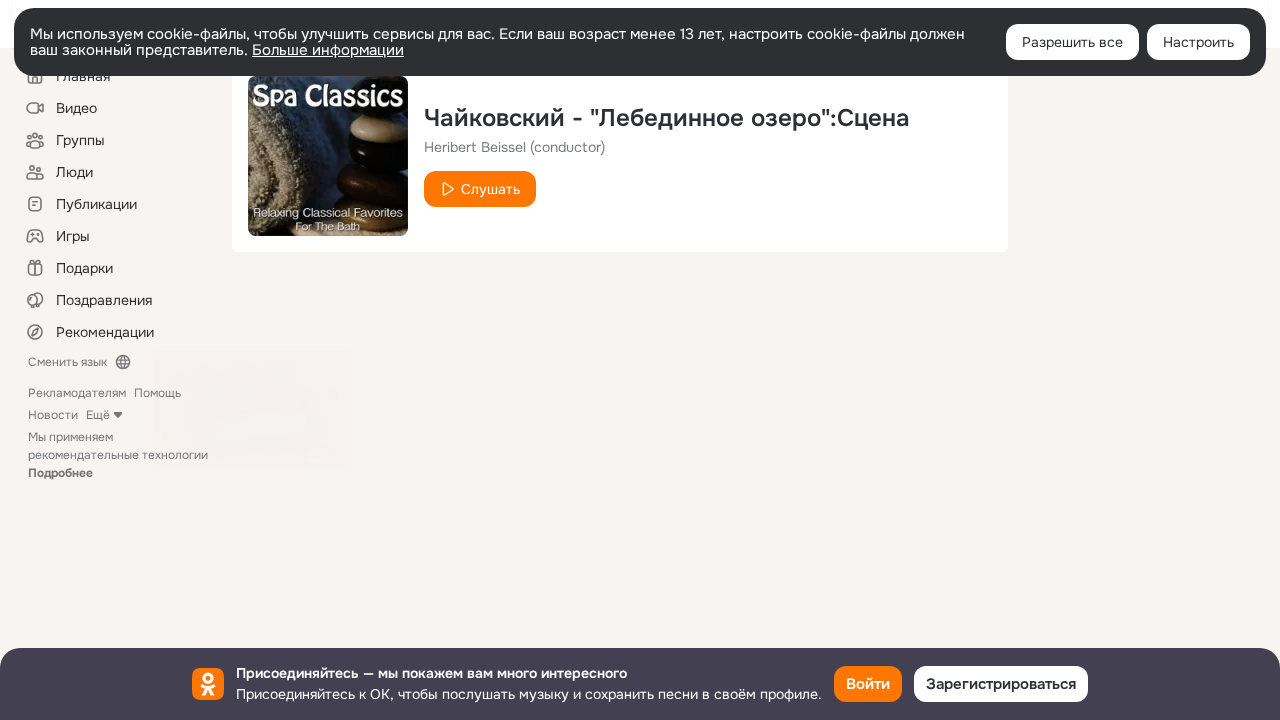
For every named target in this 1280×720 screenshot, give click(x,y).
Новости (53, 415)
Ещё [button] (98, 415)
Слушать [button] (490, 189)
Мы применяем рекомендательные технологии (118, 455)
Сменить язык (67, 362)
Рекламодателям (77, 393)
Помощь (157, 393)
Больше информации (328, 50)
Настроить (1198, 42)
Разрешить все (1072, 42)
